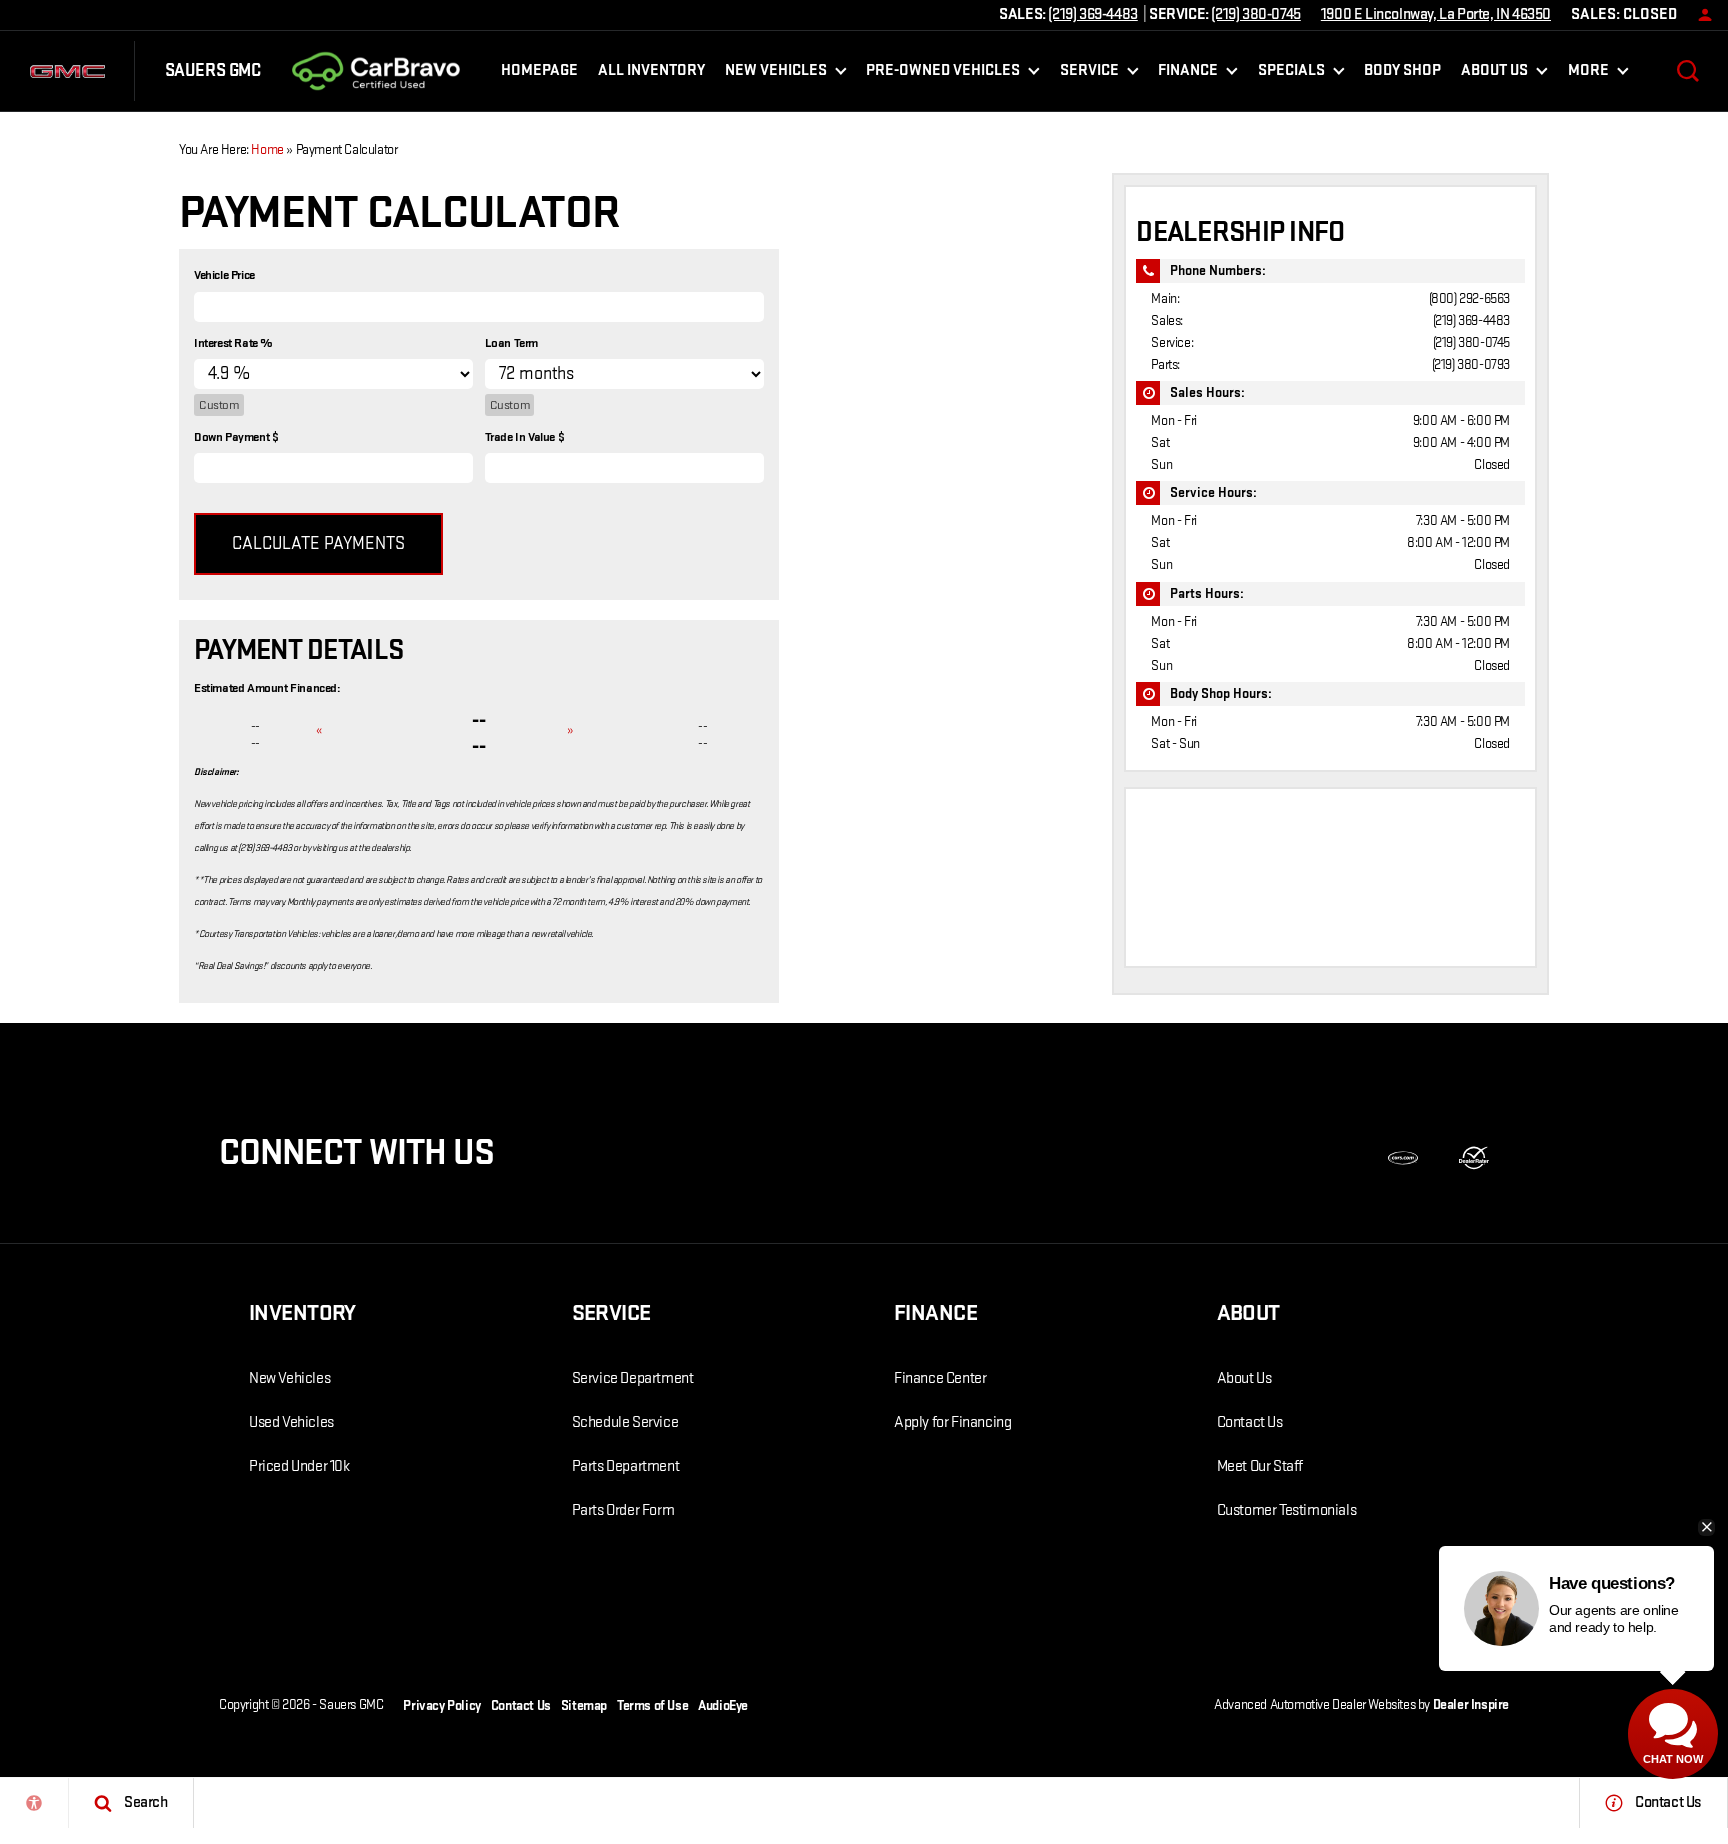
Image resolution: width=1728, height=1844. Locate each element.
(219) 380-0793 (1471, 364)
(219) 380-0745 (1471, 342)
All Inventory (651, 70)
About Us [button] (1494, 74)
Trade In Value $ (525, 437)
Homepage (539, 70)
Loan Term (511, 343)
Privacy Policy (441, 1705)
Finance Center (940, 1378)
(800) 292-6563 (1469, 298)
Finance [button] (1187, 74)
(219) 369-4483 (1471, 320)
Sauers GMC (351, 1704)
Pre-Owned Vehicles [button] (942, 74)
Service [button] (1089, 74)
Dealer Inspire (1471, 1704)
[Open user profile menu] (1700, 15)
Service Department (633, 1378)
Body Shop (1402, 70)
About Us (1244, 1378)
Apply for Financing (952, 1422)
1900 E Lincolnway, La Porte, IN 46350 (1436, 14)
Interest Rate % (233, 343)
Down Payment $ (236, 437)
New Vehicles (289, 1378)
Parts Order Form (623, 1510)
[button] (1688, 71)
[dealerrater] (1474, 1158)
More (1588, 74)
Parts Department (626, 1466)
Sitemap (584, 1705)
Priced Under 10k (299, 1466)
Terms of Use (652, 1705)
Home (267, 149)
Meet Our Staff (1260, 1466)
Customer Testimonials (1287, 1510)
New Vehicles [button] (775, 74)
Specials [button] (1291, 74)
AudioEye (723, 1705)
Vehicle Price (224, 275)
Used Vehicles (291, 1422)
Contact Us (1250, 1422)
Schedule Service (625, 1422)
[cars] (1403, 1158)
